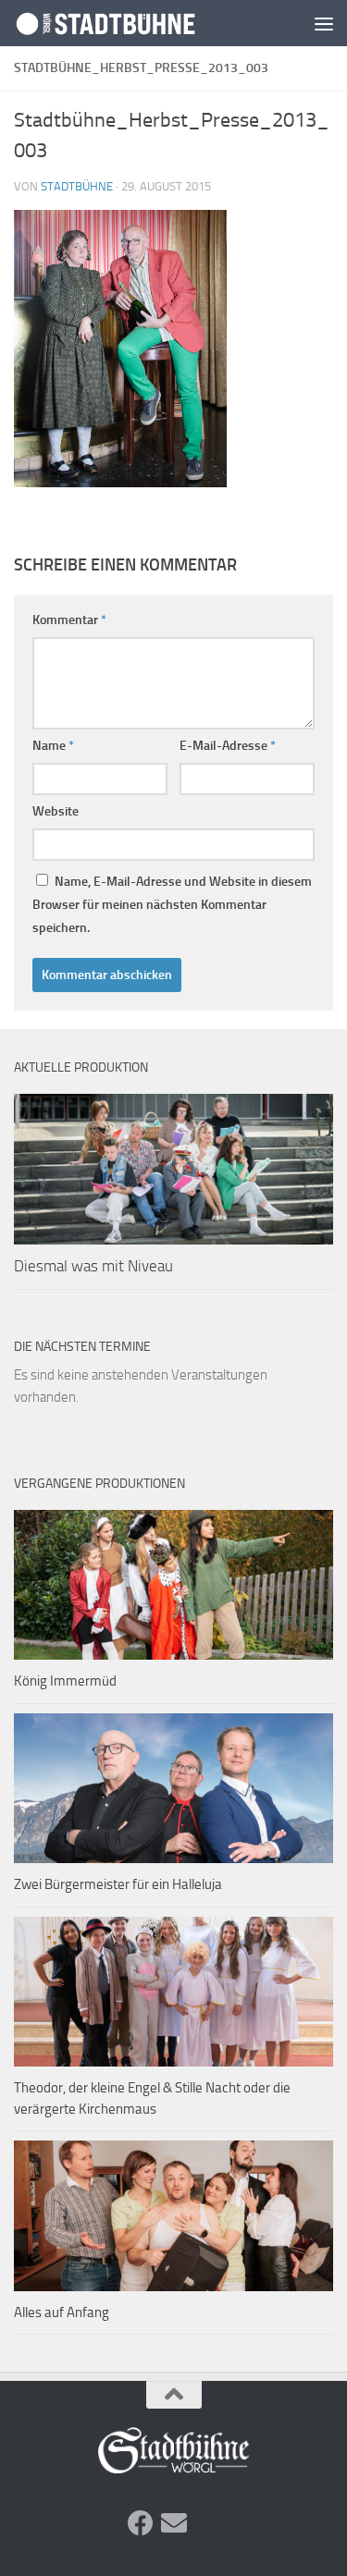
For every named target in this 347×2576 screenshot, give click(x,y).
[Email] (174, 2523)
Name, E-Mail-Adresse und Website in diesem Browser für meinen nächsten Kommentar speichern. (172, 905)
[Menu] (324, 23)
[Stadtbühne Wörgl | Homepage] (137, 24)
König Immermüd (65, 1681)
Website (56, 811)
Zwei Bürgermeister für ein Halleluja (118, 1884)
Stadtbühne (77, 186)
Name (53, 746)
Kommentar (69, 620)
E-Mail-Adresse (228, 746)
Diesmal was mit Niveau (93, 1266)
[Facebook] (141, 2523)
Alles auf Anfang (62, 2312)
